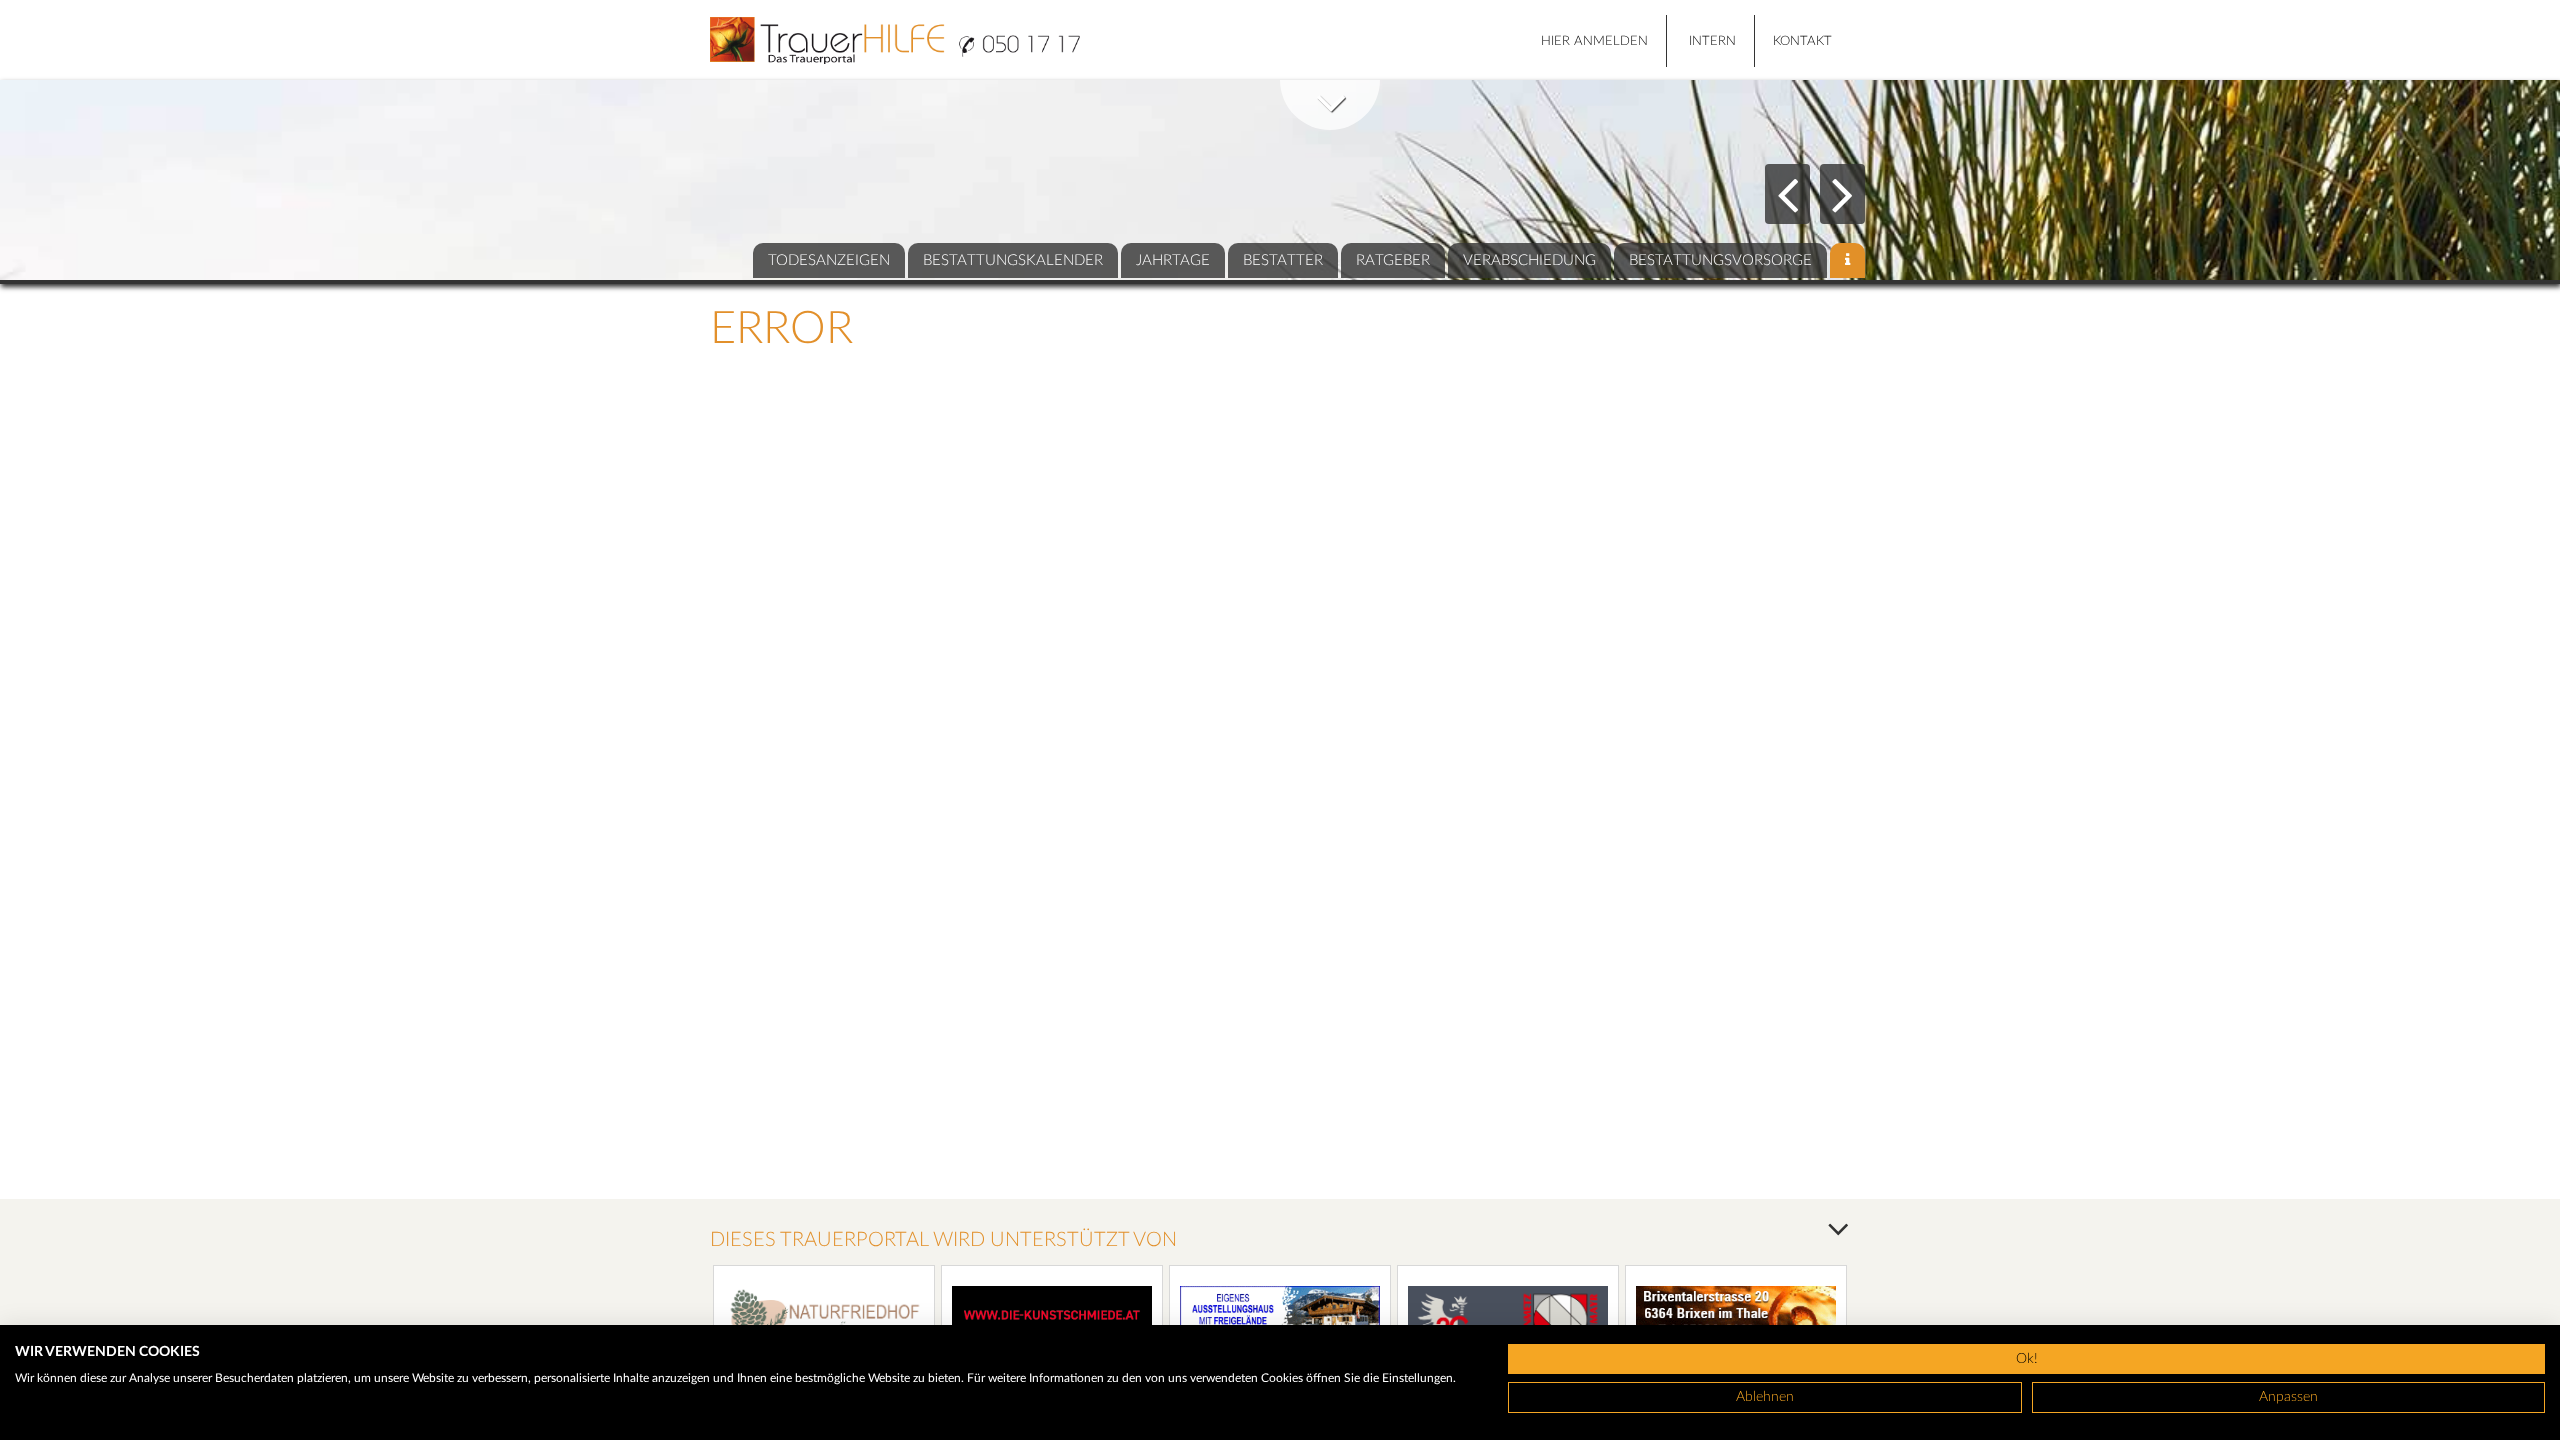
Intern (1712, 41)
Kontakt (1802, 41)
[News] (1847, 260)
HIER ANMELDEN (1594, 41)
